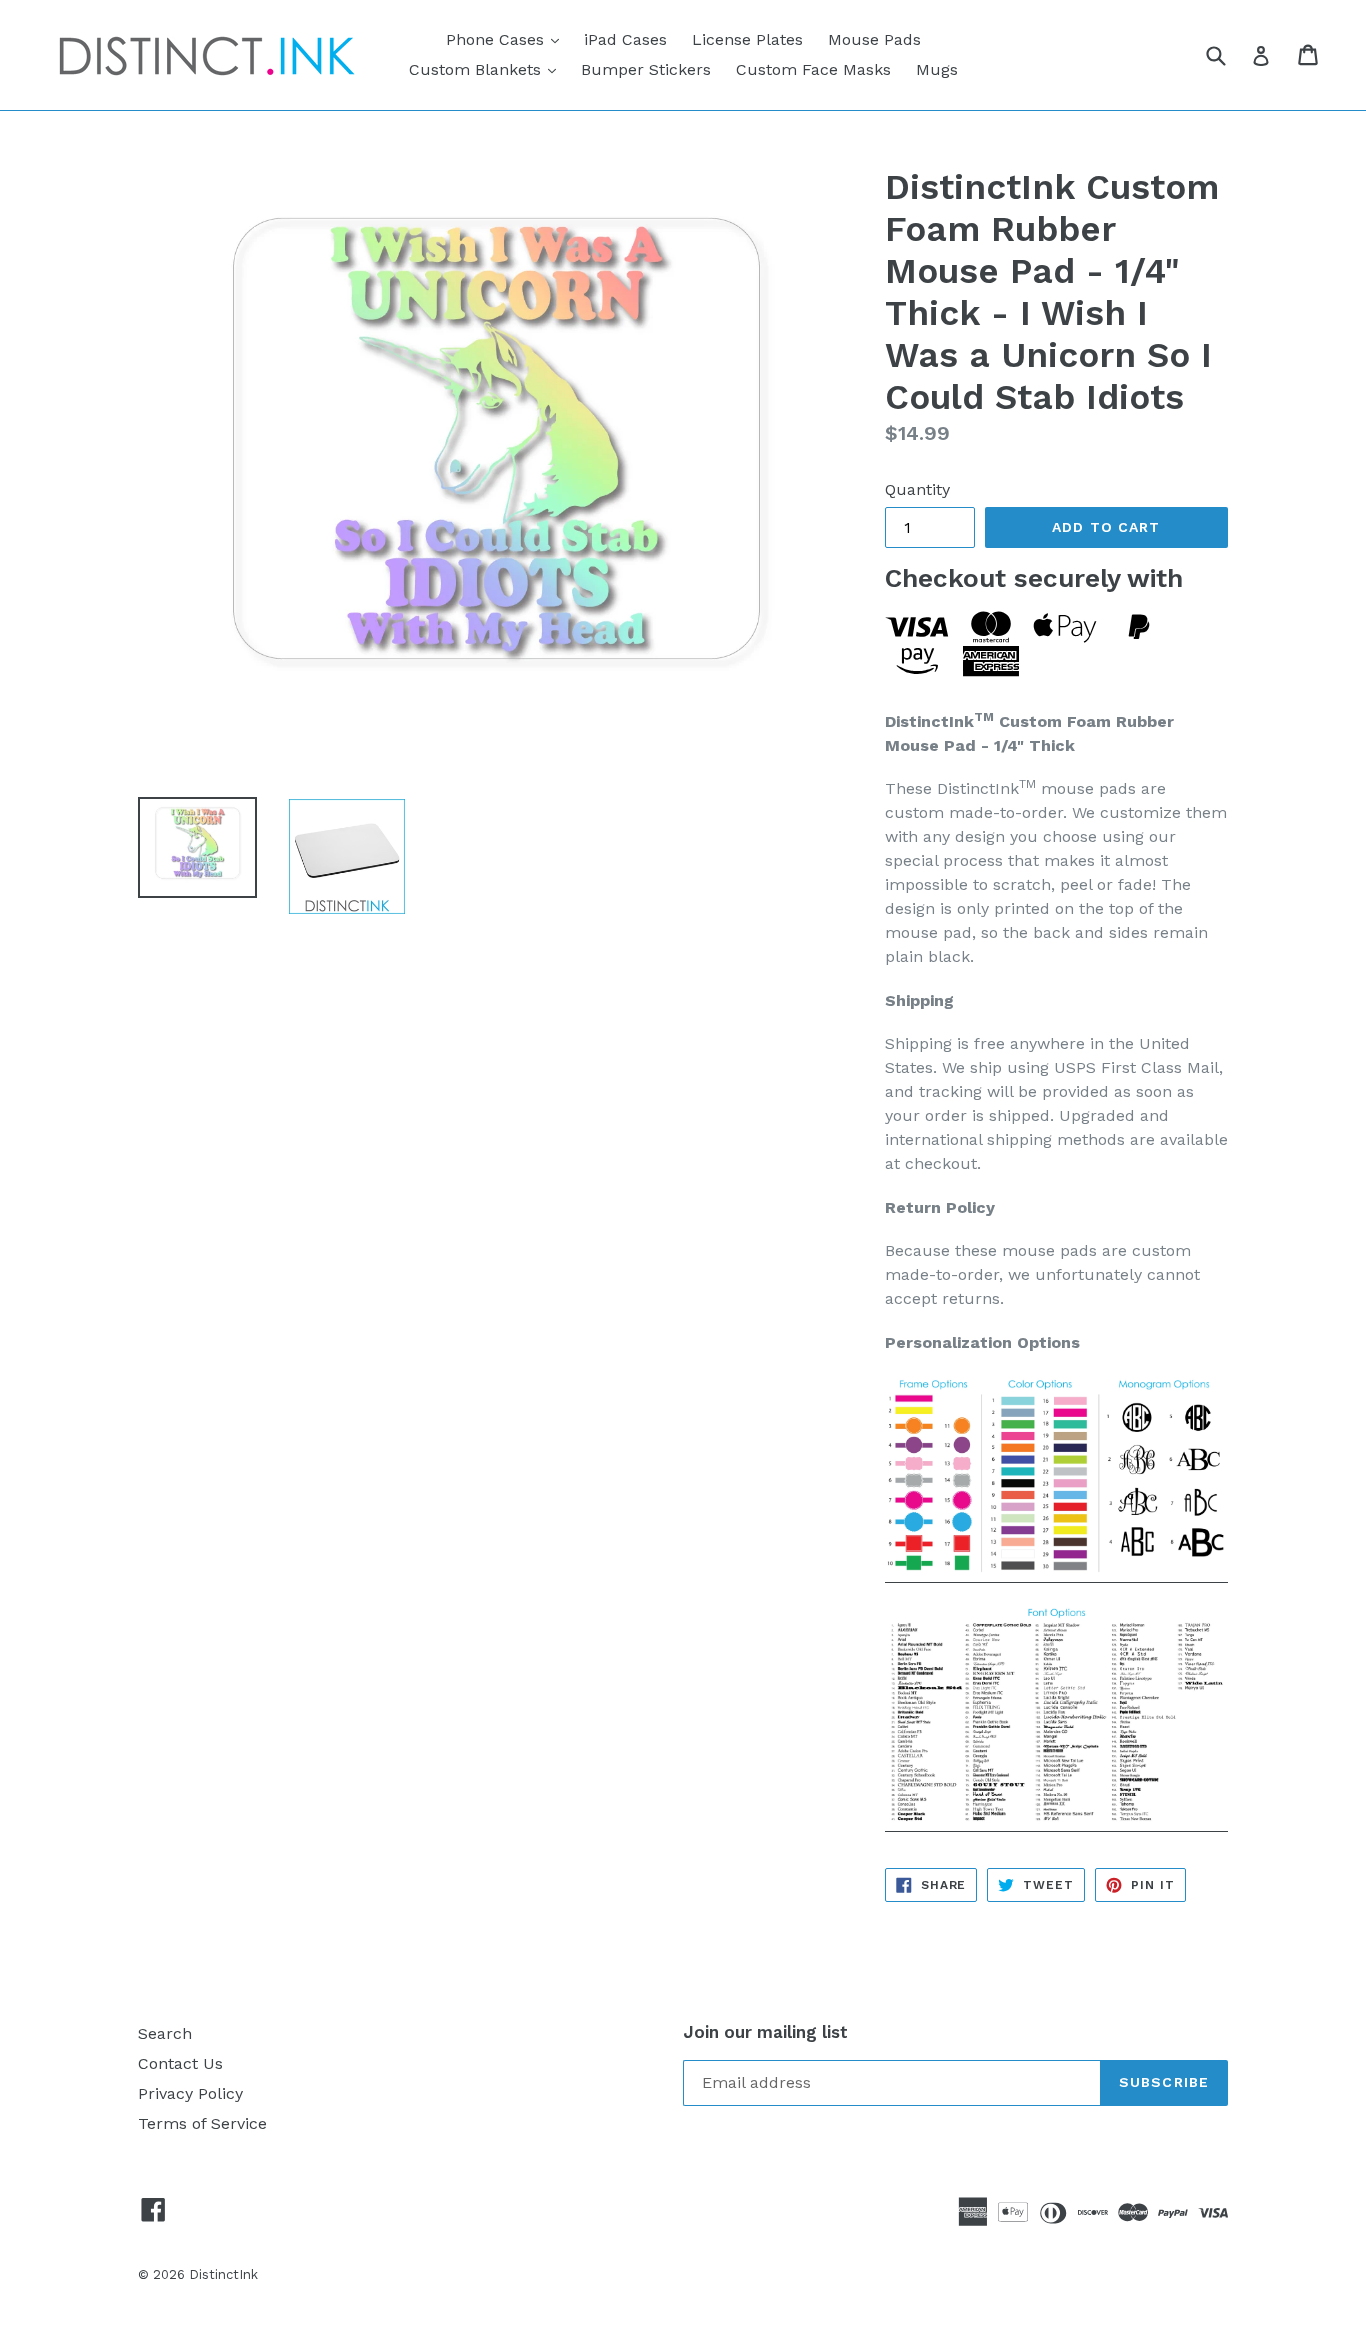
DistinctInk (223, 2274)
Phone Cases (507, 39)
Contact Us (180, 2063)
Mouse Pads (874, 39)
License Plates (747, 39)
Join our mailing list (765, 2032)
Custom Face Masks (813, 69)
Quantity (917, 489)
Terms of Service (202, 2123)
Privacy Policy (190, 2093)
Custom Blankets (487, 69)
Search (165, 2033)
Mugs (937, 69)
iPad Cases (625, 39)
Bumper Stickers (646, 69)
